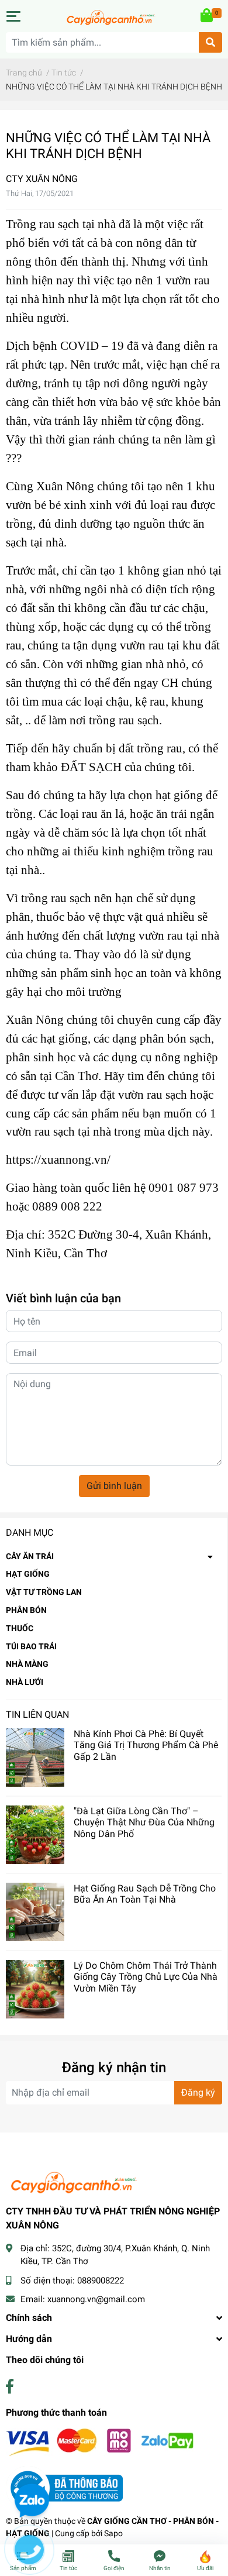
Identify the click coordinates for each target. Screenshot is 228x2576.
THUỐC (20, 1628)
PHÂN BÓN (26, 1610)
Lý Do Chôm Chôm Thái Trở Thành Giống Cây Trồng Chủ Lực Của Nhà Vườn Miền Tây (146, 1977)
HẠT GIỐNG (28, 1574)
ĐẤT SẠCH (91, 767)
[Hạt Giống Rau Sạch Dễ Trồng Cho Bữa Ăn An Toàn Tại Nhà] (35, 1912)
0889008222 (101, 2281)
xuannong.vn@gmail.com (96, 2299)
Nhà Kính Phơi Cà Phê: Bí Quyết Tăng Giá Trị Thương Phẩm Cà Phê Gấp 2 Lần (146, 1745)
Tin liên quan (37, 1715)
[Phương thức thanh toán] (100, 2442)
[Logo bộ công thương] (64, 2487)
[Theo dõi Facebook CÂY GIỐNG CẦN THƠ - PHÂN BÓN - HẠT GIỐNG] (10, 2387)
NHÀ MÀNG (27, 1664)
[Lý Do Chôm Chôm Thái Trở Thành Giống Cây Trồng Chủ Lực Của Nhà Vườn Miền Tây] (35, 1989)
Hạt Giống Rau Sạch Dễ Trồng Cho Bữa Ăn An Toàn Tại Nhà (145, 1894)
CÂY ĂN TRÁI (30, 1556)
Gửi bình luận (114, 1486)
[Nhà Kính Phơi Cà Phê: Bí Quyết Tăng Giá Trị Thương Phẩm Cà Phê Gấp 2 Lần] (35, 1758)
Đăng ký (198, 2092)
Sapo (113, 2533)
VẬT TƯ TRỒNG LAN (44, 1592)
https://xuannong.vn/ (58, 1160)
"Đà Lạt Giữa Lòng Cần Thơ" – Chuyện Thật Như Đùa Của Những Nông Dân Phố (144, 1822)
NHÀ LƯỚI (25, 1682)
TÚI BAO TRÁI (31, 1646)
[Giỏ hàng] (208, 16)
